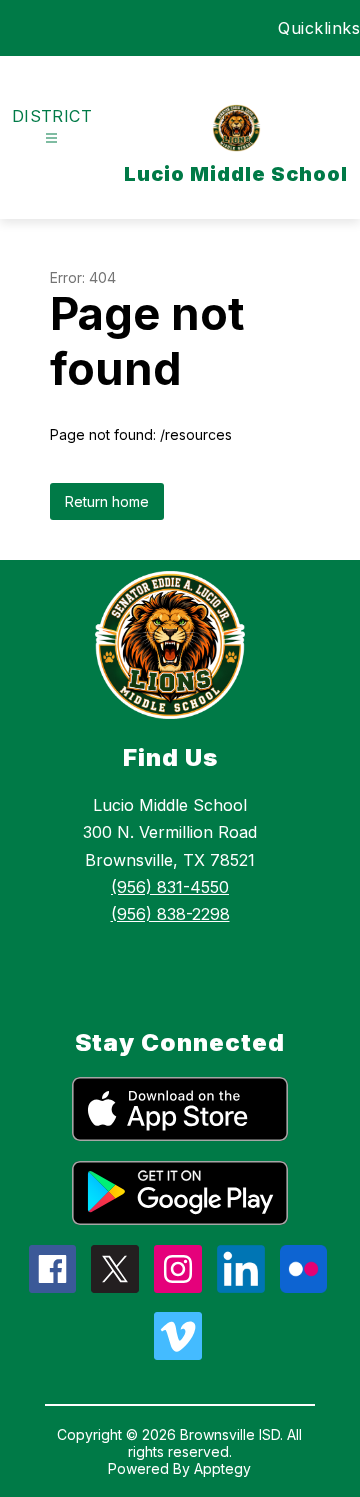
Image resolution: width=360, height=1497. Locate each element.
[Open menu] (51, 138)
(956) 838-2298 (170, 914)
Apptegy (222, 1468)
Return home (107, 501)
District (52, 116)
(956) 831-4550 (170, 887)
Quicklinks (319, 28)
